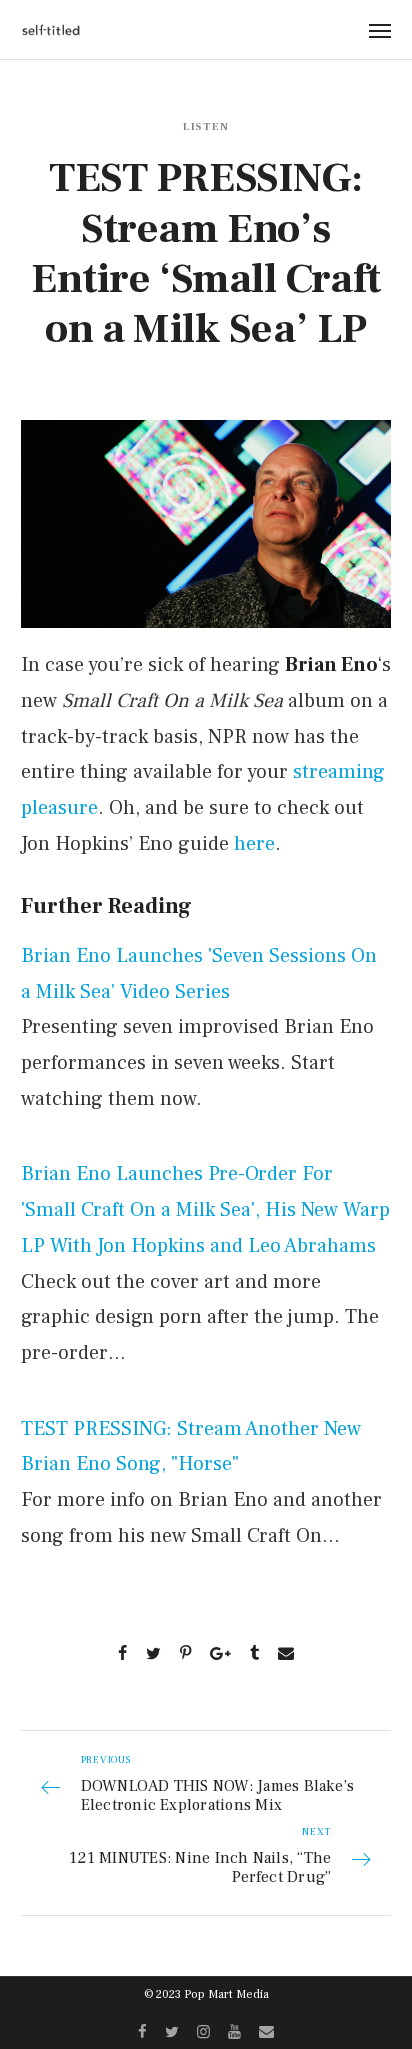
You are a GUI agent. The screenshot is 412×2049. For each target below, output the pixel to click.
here (254, 844)
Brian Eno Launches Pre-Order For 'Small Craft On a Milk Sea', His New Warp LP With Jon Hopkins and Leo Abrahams (205, 1209)
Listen (206, 126)
